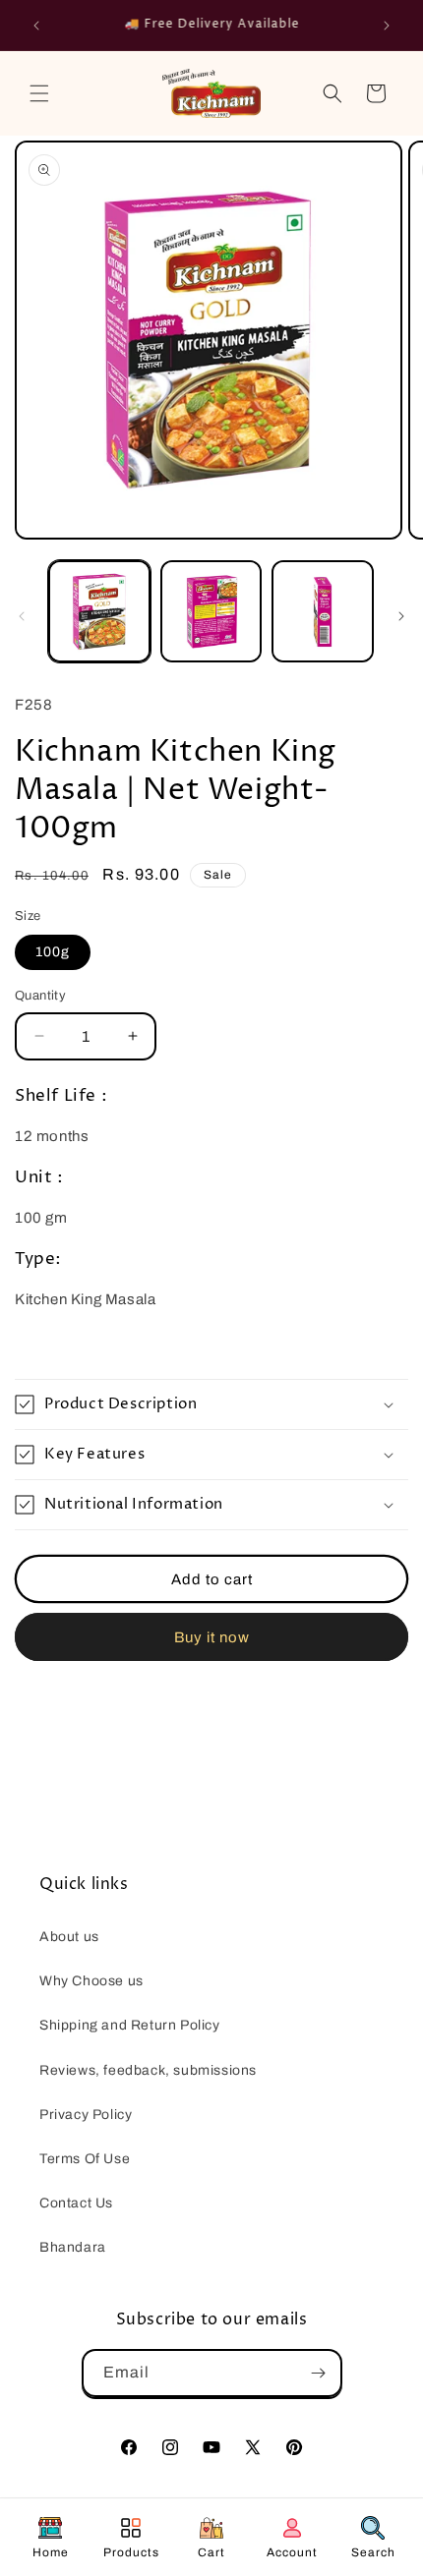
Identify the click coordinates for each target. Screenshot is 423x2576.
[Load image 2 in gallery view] (211, 611)
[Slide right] (401, 616)
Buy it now (212, 1637)
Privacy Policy (86, 2115)
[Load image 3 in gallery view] (323, 611)
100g (53, 952)
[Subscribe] (319, 2373)
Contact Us (76, 2203)
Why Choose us (91, 1981)
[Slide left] (22, 616)
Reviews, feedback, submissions (148, 2070)
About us (69, 1937)
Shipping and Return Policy (130, 2025)
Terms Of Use (85, 2159)
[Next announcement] (387, 26)
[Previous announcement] (36, 26)
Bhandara (73, 2247)
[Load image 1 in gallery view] (99, 611)
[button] (39, 93)
